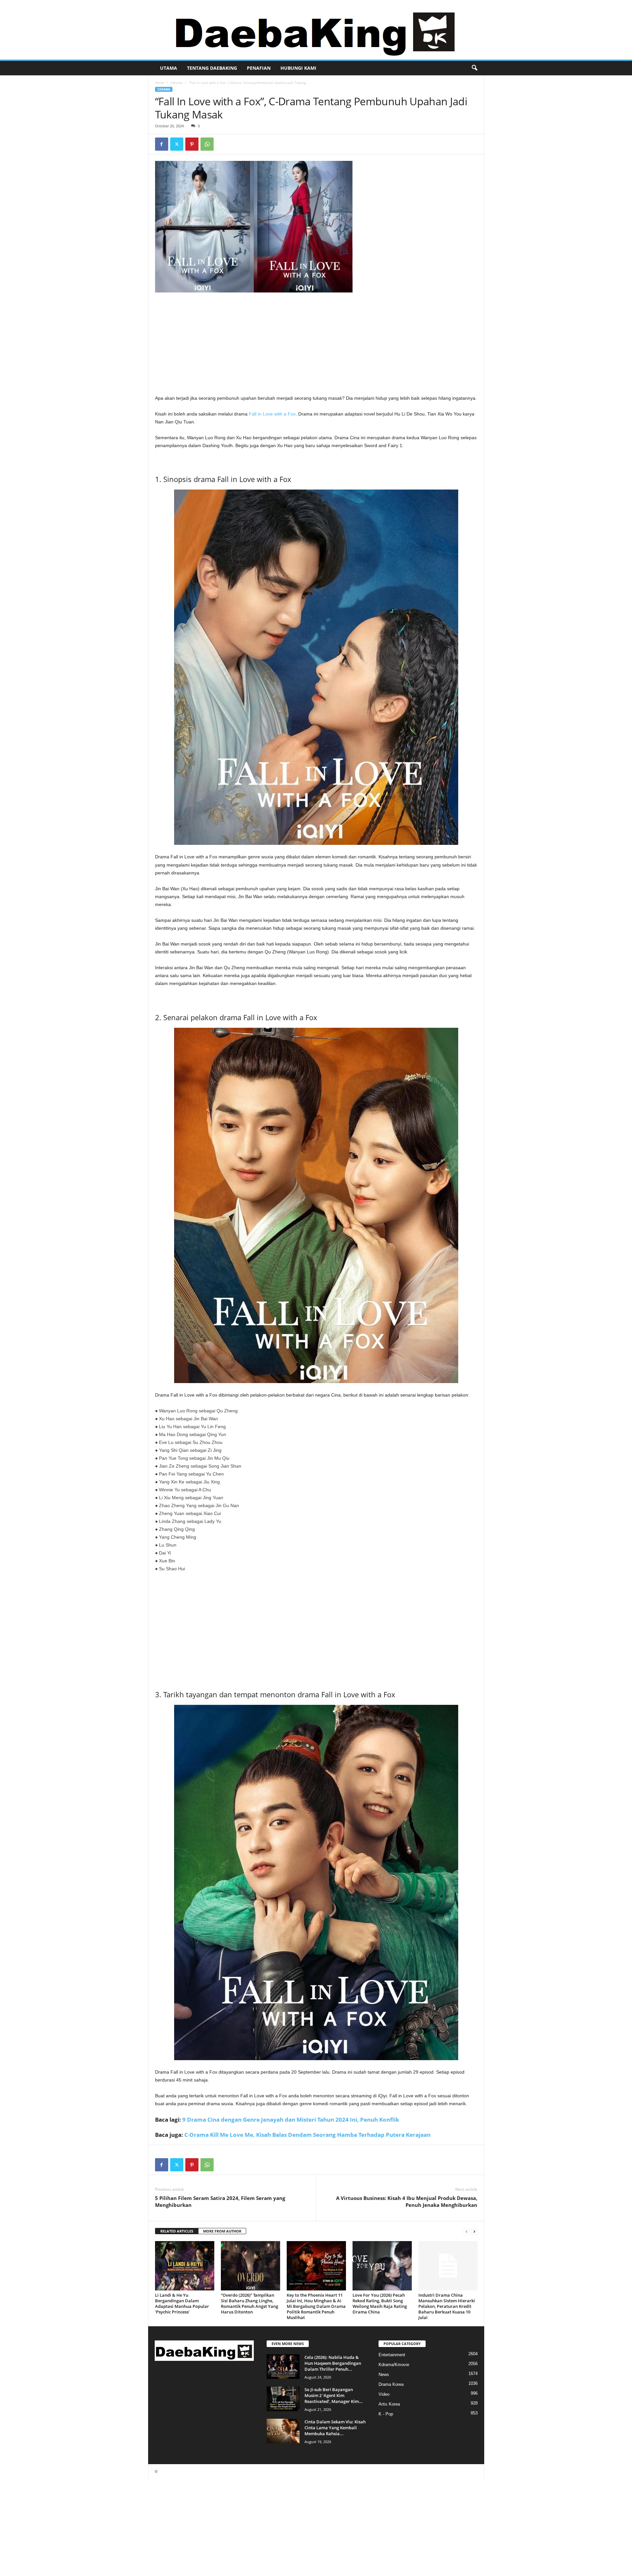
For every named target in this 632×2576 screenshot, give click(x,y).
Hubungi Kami (298, 68)
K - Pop (386, 2414)
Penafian (259, 68)
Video (384, 2394)
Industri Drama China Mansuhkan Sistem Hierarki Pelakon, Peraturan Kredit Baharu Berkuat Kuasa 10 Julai (447, 2306)
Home (160, 83)
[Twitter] (177, 144)
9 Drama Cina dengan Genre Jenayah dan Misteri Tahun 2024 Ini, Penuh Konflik (291, 2120)
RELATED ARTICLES (177, 2231)
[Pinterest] (192, 144)
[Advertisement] (316, 345)
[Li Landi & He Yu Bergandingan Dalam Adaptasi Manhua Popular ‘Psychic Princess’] (185, 2266)
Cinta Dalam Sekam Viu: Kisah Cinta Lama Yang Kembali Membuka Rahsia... (335, 2428)
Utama (169, 68)
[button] (474, 68)
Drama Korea (391, 2384)
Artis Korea (389, 2404)
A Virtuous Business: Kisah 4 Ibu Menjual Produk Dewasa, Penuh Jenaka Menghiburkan (407, 2201)
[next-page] (474, 2231)
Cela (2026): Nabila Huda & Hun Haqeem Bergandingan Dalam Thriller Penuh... (333, 2363)
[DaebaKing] (316, 30)
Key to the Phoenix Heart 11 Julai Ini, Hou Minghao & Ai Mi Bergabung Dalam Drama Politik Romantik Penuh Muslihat (316, 2306)
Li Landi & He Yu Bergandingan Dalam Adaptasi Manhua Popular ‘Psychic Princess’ (182, 2303)
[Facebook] (162, 144)
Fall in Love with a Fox (272, 414)
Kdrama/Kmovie (394, 2365)
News (384, 2374)
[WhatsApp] (207, 144)
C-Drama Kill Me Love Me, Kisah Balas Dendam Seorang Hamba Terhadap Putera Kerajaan (307, 2135)
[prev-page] (466, 2231)
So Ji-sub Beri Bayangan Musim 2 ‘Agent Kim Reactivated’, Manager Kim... (334, 2395)
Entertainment (392, 2355)
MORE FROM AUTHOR (222, 2231)
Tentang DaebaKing (212, 68)
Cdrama (177, 83)
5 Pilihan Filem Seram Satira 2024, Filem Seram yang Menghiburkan (220, 2201)
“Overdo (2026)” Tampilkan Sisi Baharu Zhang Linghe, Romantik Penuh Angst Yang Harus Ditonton (250, 2303)
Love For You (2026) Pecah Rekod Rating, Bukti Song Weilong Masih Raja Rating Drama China (380, 2303)
